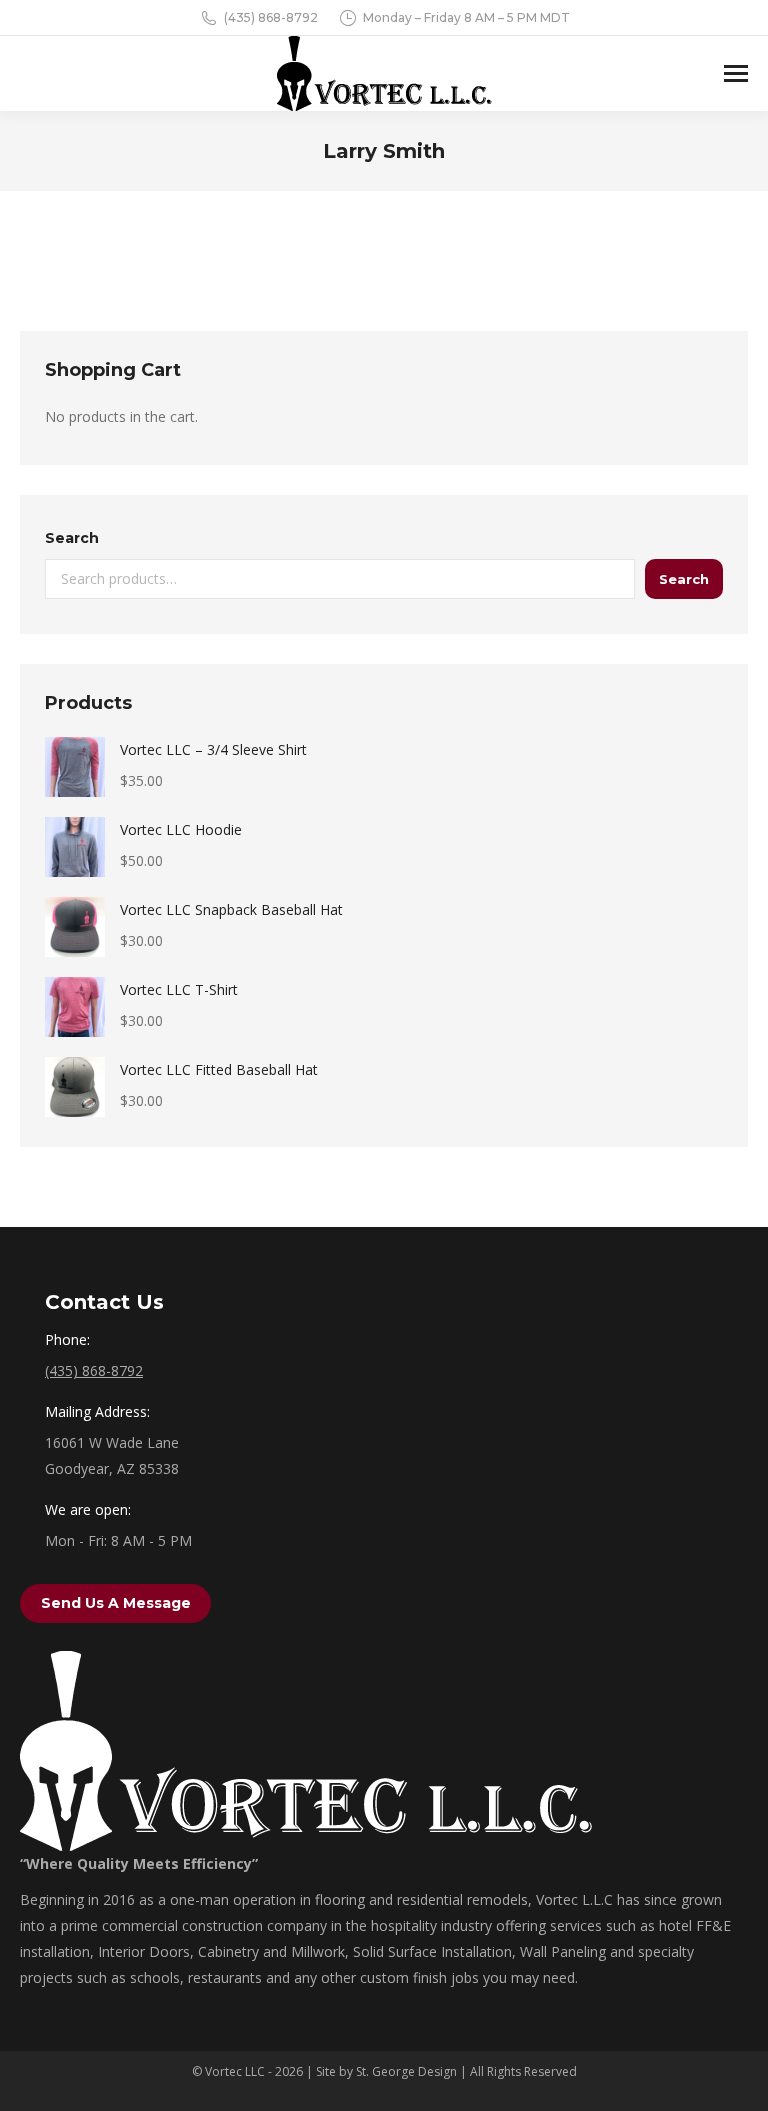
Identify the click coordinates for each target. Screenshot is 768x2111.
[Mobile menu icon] (736, 73)
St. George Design (406, 2071)
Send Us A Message (116, 1603)
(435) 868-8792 (271, 17)
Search (72, 538)
